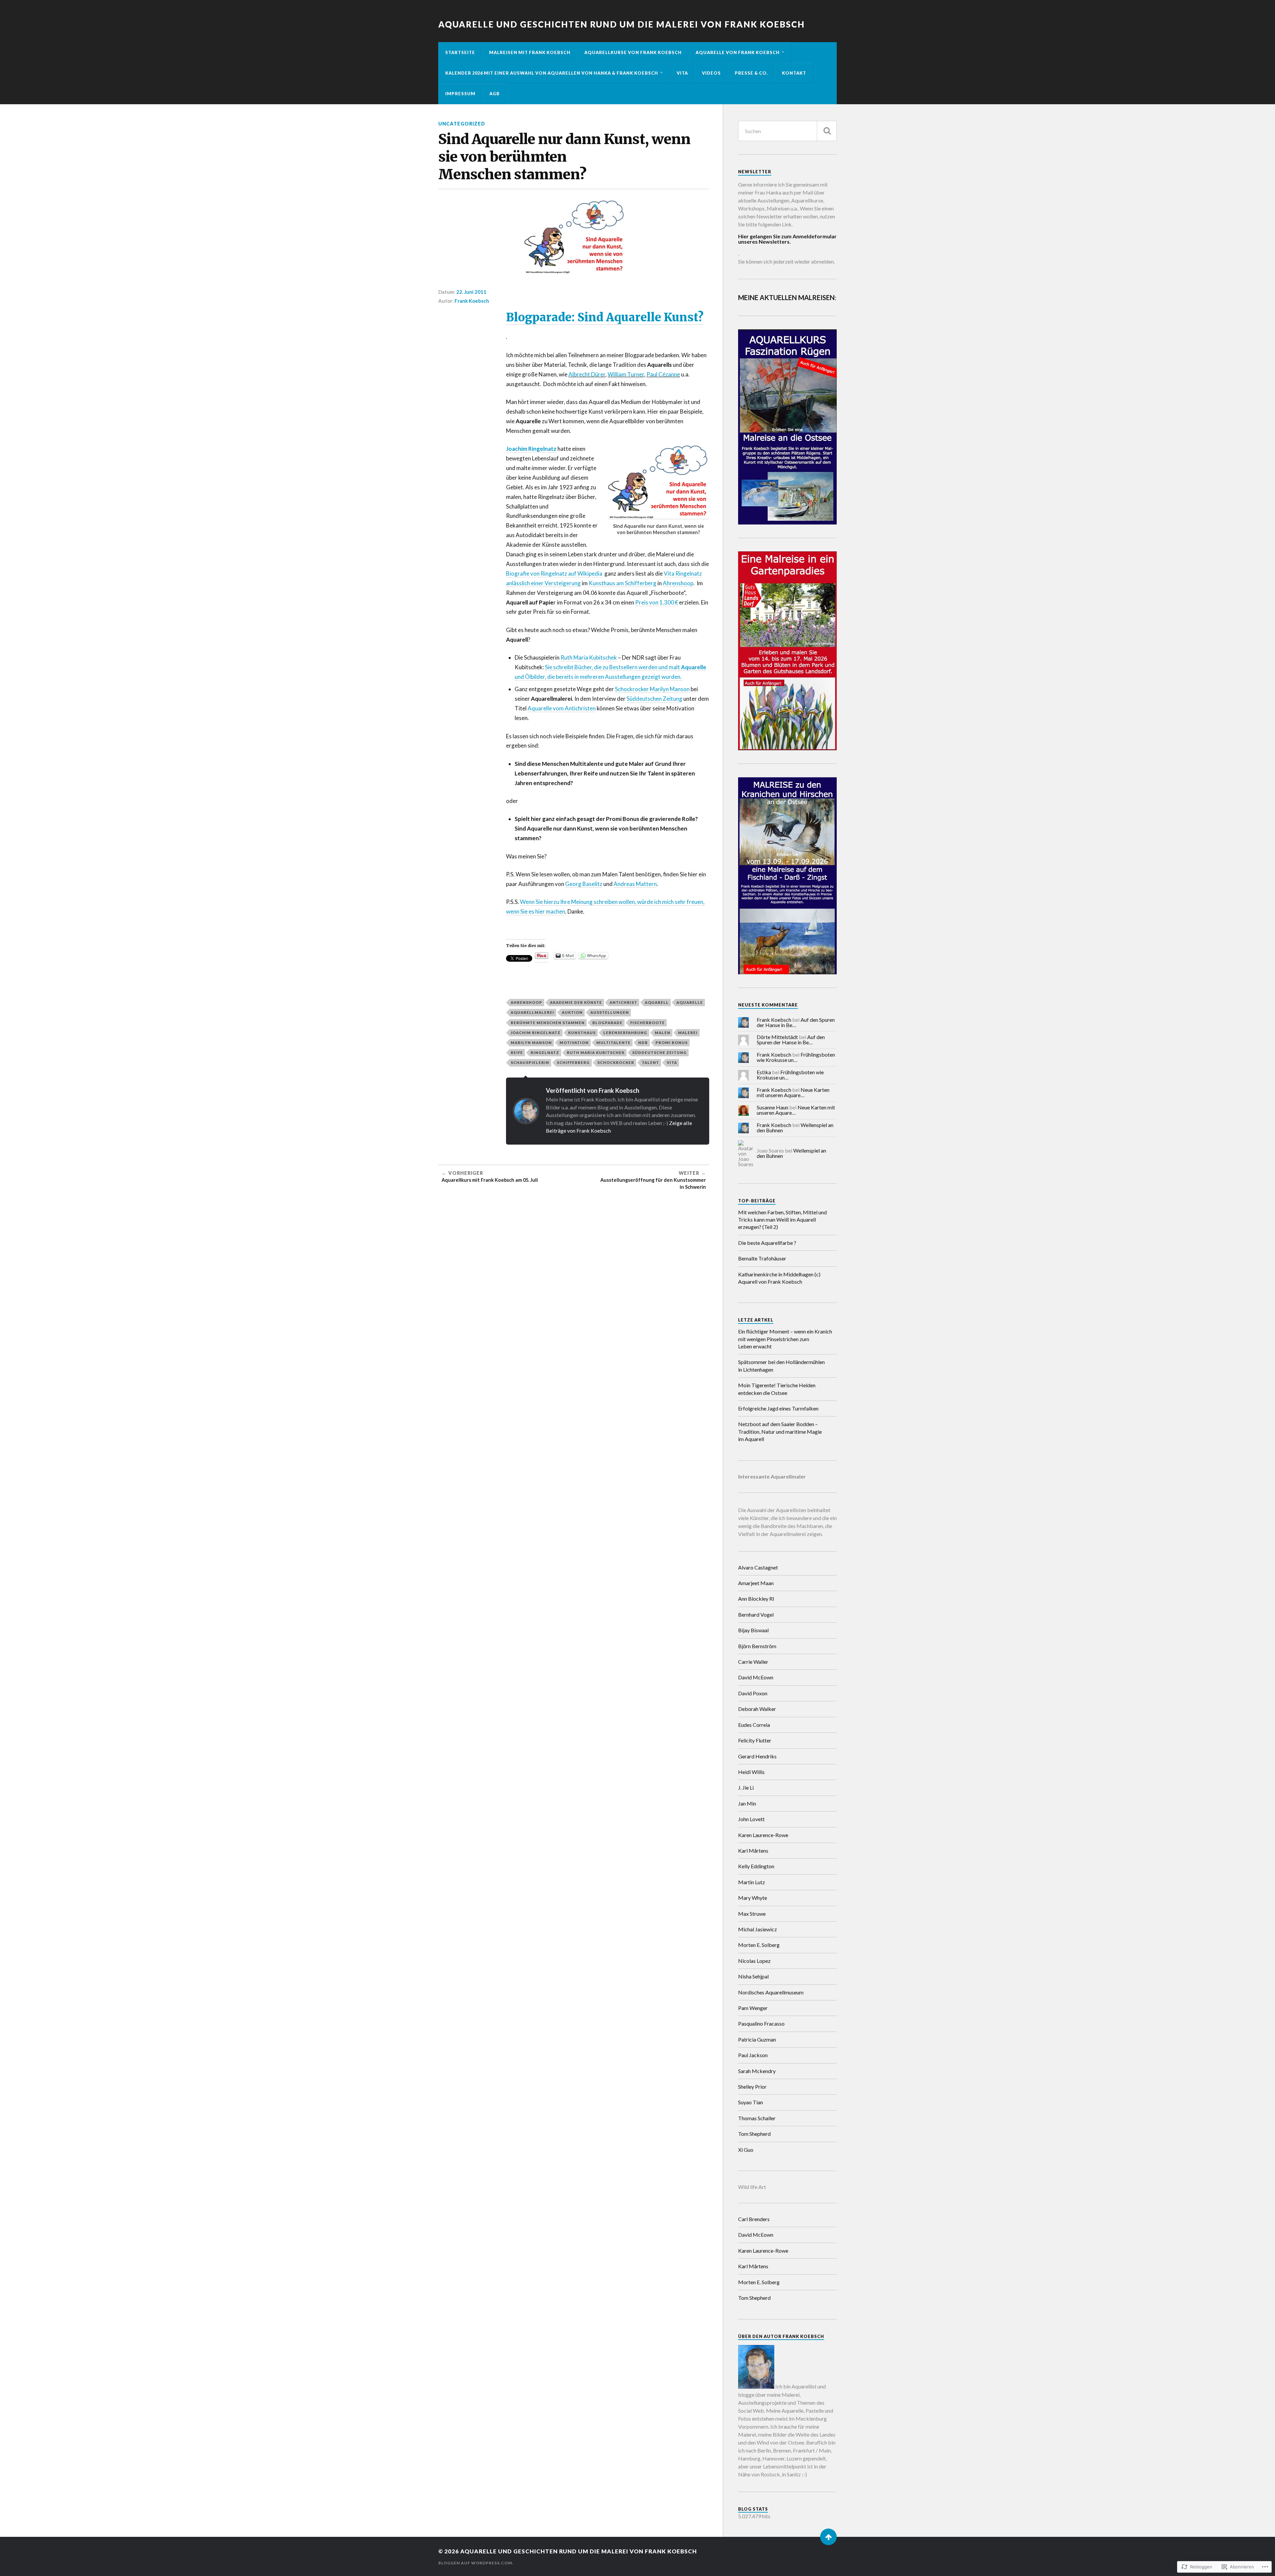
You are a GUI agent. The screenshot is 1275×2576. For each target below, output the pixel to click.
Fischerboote (647, 1023)
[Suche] (827, 131)
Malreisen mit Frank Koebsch (530, 52)
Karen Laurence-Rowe (763, 1835)
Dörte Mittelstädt (777, 1037)
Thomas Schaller (757, 2118)
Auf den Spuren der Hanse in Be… (796, 1022)
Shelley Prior (752, 2087)
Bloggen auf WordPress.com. (476, 2563)
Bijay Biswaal (753, 1630)
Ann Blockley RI (756, 1599)
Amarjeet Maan (756, 1583)
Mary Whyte (753, 1898)
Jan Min (747, 1803)
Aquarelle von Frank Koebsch (738, 52)
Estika (764, 1072)
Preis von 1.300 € (657, 602)
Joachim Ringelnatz (536, 1033)
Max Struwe (752, 1914)
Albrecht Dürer (587, 374)
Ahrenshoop (678, 583)
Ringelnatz (545, 1052)
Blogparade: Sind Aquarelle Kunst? (605, 317)
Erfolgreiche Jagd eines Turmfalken (778, 1408)
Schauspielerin (530, 1062)
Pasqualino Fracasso (761, 2023)
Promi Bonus (672, 1043)
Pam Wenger (753, 2008)
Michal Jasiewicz (758, 1929)
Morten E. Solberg (759, 1945)
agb (495, 94)
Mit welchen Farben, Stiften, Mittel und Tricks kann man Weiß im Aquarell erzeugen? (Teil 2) (782, 1220)
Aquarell (657, 1002)
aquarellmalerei (532, 1012)
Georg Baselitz (584, 884)
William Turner (626, 374)
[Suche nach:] (787, 131)
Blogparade (607, 1023)
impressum (460, 94)
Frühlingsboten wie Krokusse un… (796, 1057)
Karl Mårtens (753, 1851)
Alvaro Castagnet (758, 1567)
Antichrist (623, 1002)
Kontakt (794, 73)
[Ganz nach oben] (828, 2537)
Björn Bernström (757, 1646)
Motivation (574, 1043)
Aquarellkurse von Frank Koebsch (633, 52)
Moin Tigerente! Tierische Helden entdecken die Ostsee (777, 1389)
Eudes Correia (754, 1725)
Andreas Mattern (635, 884)
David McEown (756, 1677)
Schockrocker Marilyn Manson (652, 689)
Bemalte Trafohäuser (762, 1258)
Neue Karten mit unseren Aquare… (793, 1092)
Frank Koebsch (472, 301)
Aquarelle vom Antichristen (562, 708)
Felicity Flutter (755, 1740)
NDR (643, 1043)
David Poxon (753, 1693)
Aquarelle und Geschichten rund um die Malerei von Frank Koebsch (622, 24)
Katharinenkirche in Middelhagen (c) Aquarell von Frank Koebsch (779, 1278)
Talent (650, 1062)
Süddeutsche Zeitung (659, 1052)
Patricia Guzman (757, 2039)
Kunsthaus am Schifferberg (623, 583)
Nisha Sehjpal (753, 1976)
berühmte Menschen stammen (548, 1023)
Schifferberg (573, 1062)
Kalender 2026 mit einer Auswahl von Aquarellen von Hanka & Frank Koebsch (552, 73)
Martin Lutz (752, 1882)
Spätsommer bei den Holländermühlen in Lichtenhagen (781, 1366)
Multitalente (613, 1043)
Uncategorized (462, 124)
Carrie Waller (753, 1662)
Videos (711, 73)
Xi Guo (746, 2150)
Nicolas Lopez (754, 1961)
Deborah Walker (757, 1709)
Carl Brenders (754, 2219)
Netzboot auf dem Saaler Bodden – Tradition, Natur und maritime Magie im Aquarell (780, 1431)
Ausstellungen (610, 1012)
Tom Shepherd (754, 2134)
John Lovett (751, 1819)
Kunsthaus (582, 1033)
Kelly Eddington (756, 1866)
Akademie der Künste (576, 1002)
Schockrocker (616, 1062)
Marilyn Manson (531, 1043)
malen (663, 1033)
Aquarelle (690, 1002)
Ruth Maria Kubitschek (589, 657)
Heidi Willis (751, 1772)
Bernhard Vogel (756, 1614)
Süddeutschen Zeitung (654, 699)
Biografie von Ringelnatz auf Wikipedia (554, 573)
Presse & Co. (751, 73)
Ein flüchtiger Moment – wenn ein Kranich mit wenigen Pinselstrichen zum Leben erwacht (785, 1339)
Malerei (688, 1033)
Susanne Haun (772, 1107)
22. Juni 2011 (471, 292)
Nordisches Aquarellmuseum (771, 1992)
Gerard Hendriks (757, 1756)
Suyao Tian (751, 2102)
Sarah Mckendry (757, 2071)
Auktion (572, 1012)
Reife (517, 1052)
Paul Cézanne (663, 374)
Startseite (460, 52)
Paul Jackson (753, 2055)
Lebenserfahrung (625, 1033)
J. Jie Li (746, 1787)
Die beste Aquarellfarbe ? (767, 1243)
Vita (682, 73)
